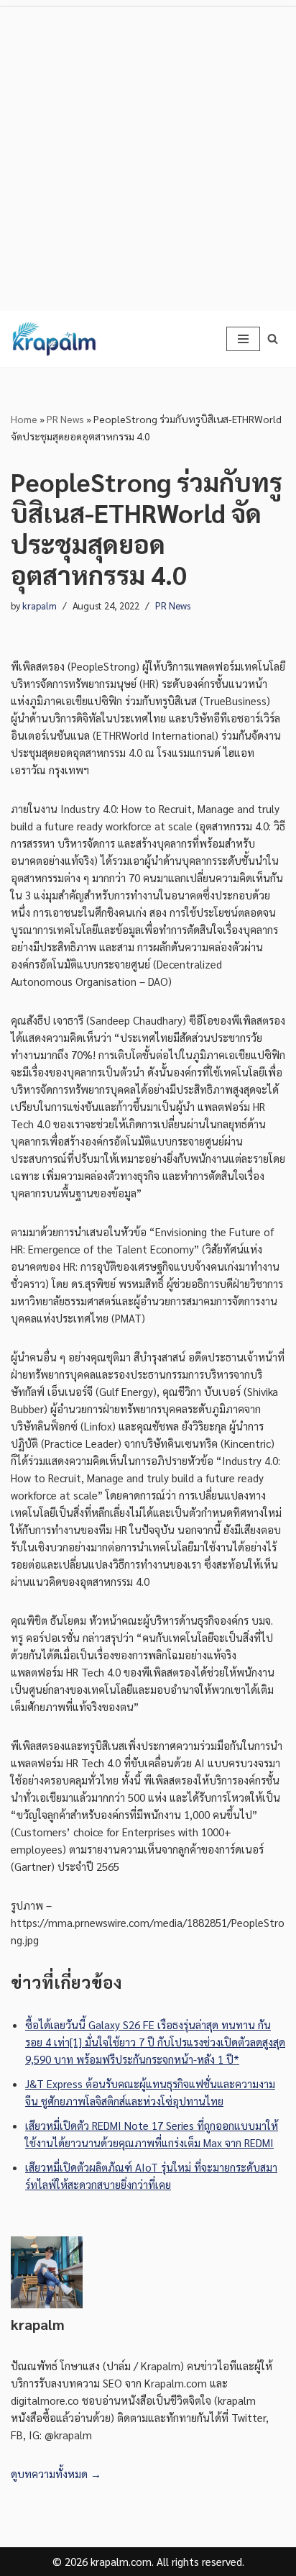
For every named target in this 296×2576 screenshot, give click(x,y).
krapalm (40, 606)
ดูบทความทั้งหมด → (56, 2473)
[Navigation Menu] (243, 339)
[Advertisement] (148, 155)
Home (24, 419)
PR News (65, 419)
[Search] (273, 339)
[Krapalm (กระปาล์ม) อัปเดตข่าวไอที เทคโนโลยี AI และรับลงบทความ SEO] (54, 339)
